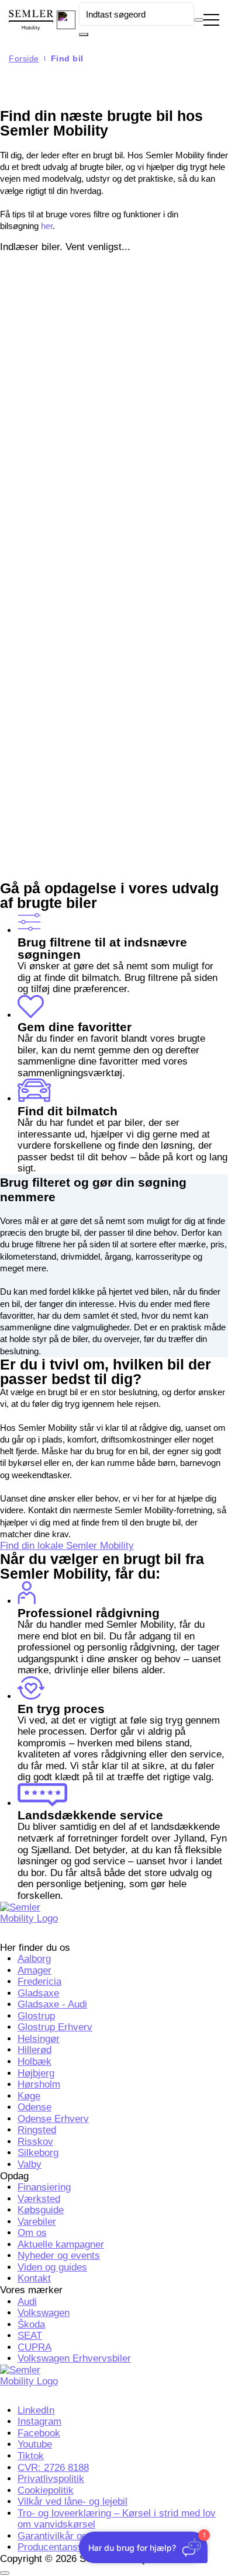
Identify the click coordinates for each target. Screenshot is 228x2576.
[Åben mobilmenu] (211, 20)
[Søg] (84, 34)
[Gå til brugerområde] (66, 20)
